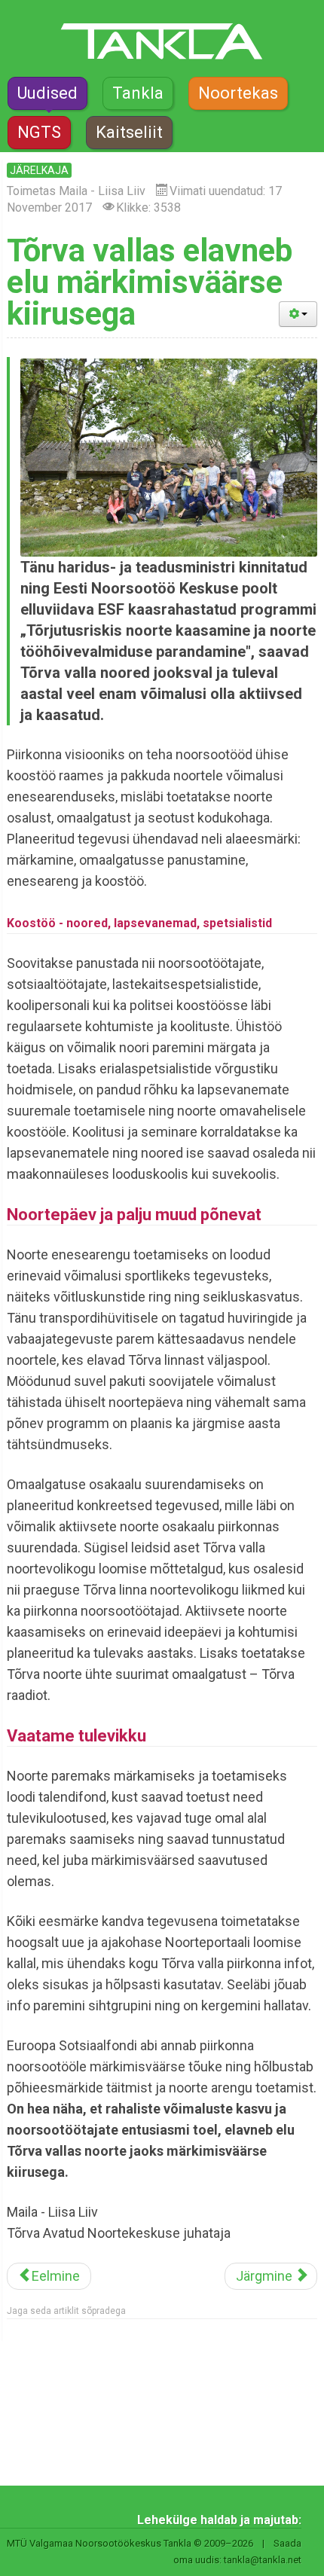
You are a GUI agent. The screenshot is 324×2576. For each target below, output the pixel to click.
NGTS (39, 132)
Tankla (138, 93)
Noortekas (238, 93)
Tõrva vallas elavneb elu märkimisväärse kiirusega (150, 282)
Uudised (47, 93)
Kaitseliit (129, 132)
